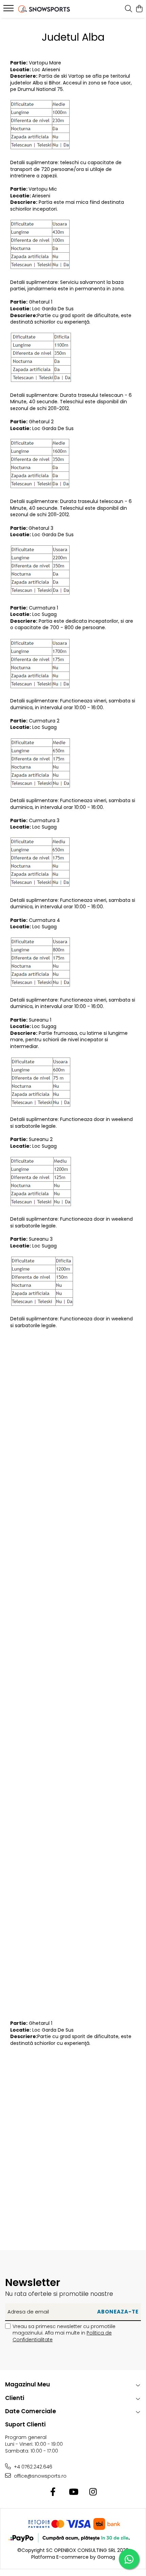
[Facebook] (53, 2492)
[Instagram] (93, 2492)
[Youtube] (73, 2492)
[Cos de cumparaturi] (139, 9)
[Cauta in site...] (129, 9)
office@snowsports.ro (40, 2476)
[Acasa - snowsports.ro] (44, 9)
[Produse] (9, 10)
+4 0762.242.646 (32, 2467)
